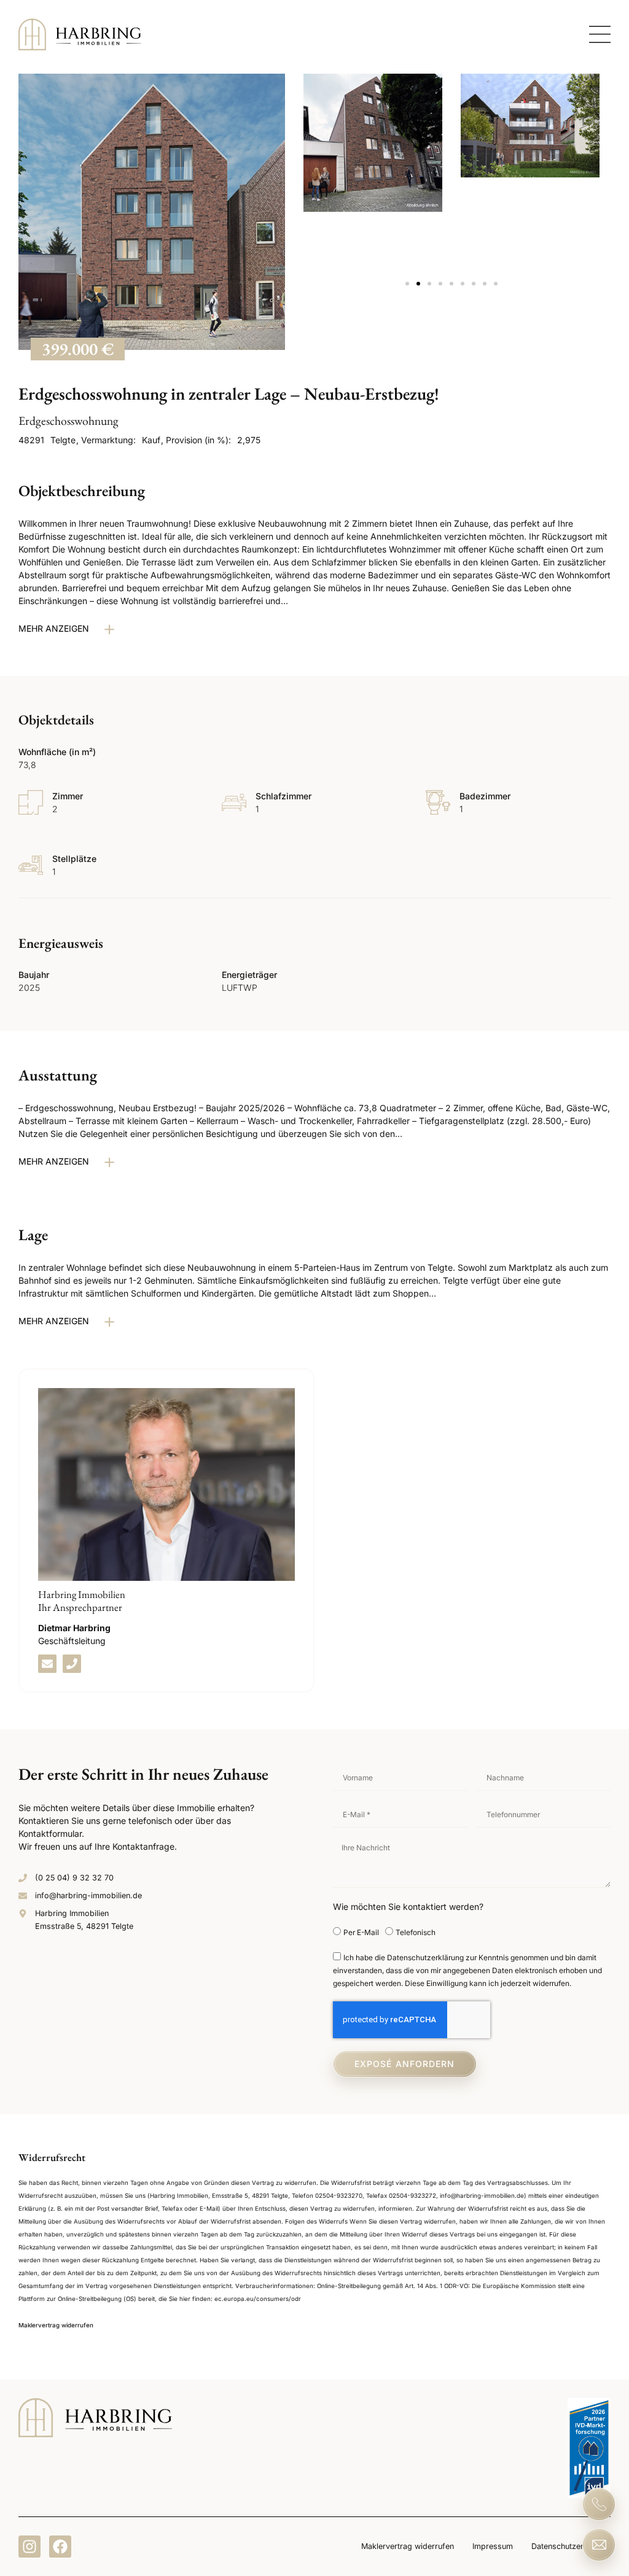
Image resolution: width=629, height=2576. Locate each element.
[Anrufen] (599, 2504)
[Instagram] (29, 2547)
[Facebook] (60, 2547)
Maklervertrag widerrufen (408, 2546)
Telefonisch (416, 1932)
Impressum (493, 2546)
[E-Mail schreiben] (599, 2545)
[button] (407, 284)
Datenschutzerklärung (571, 2546)
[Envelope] (47, 1664)
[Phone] (72, 1664)
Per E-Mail (361, 1932)
